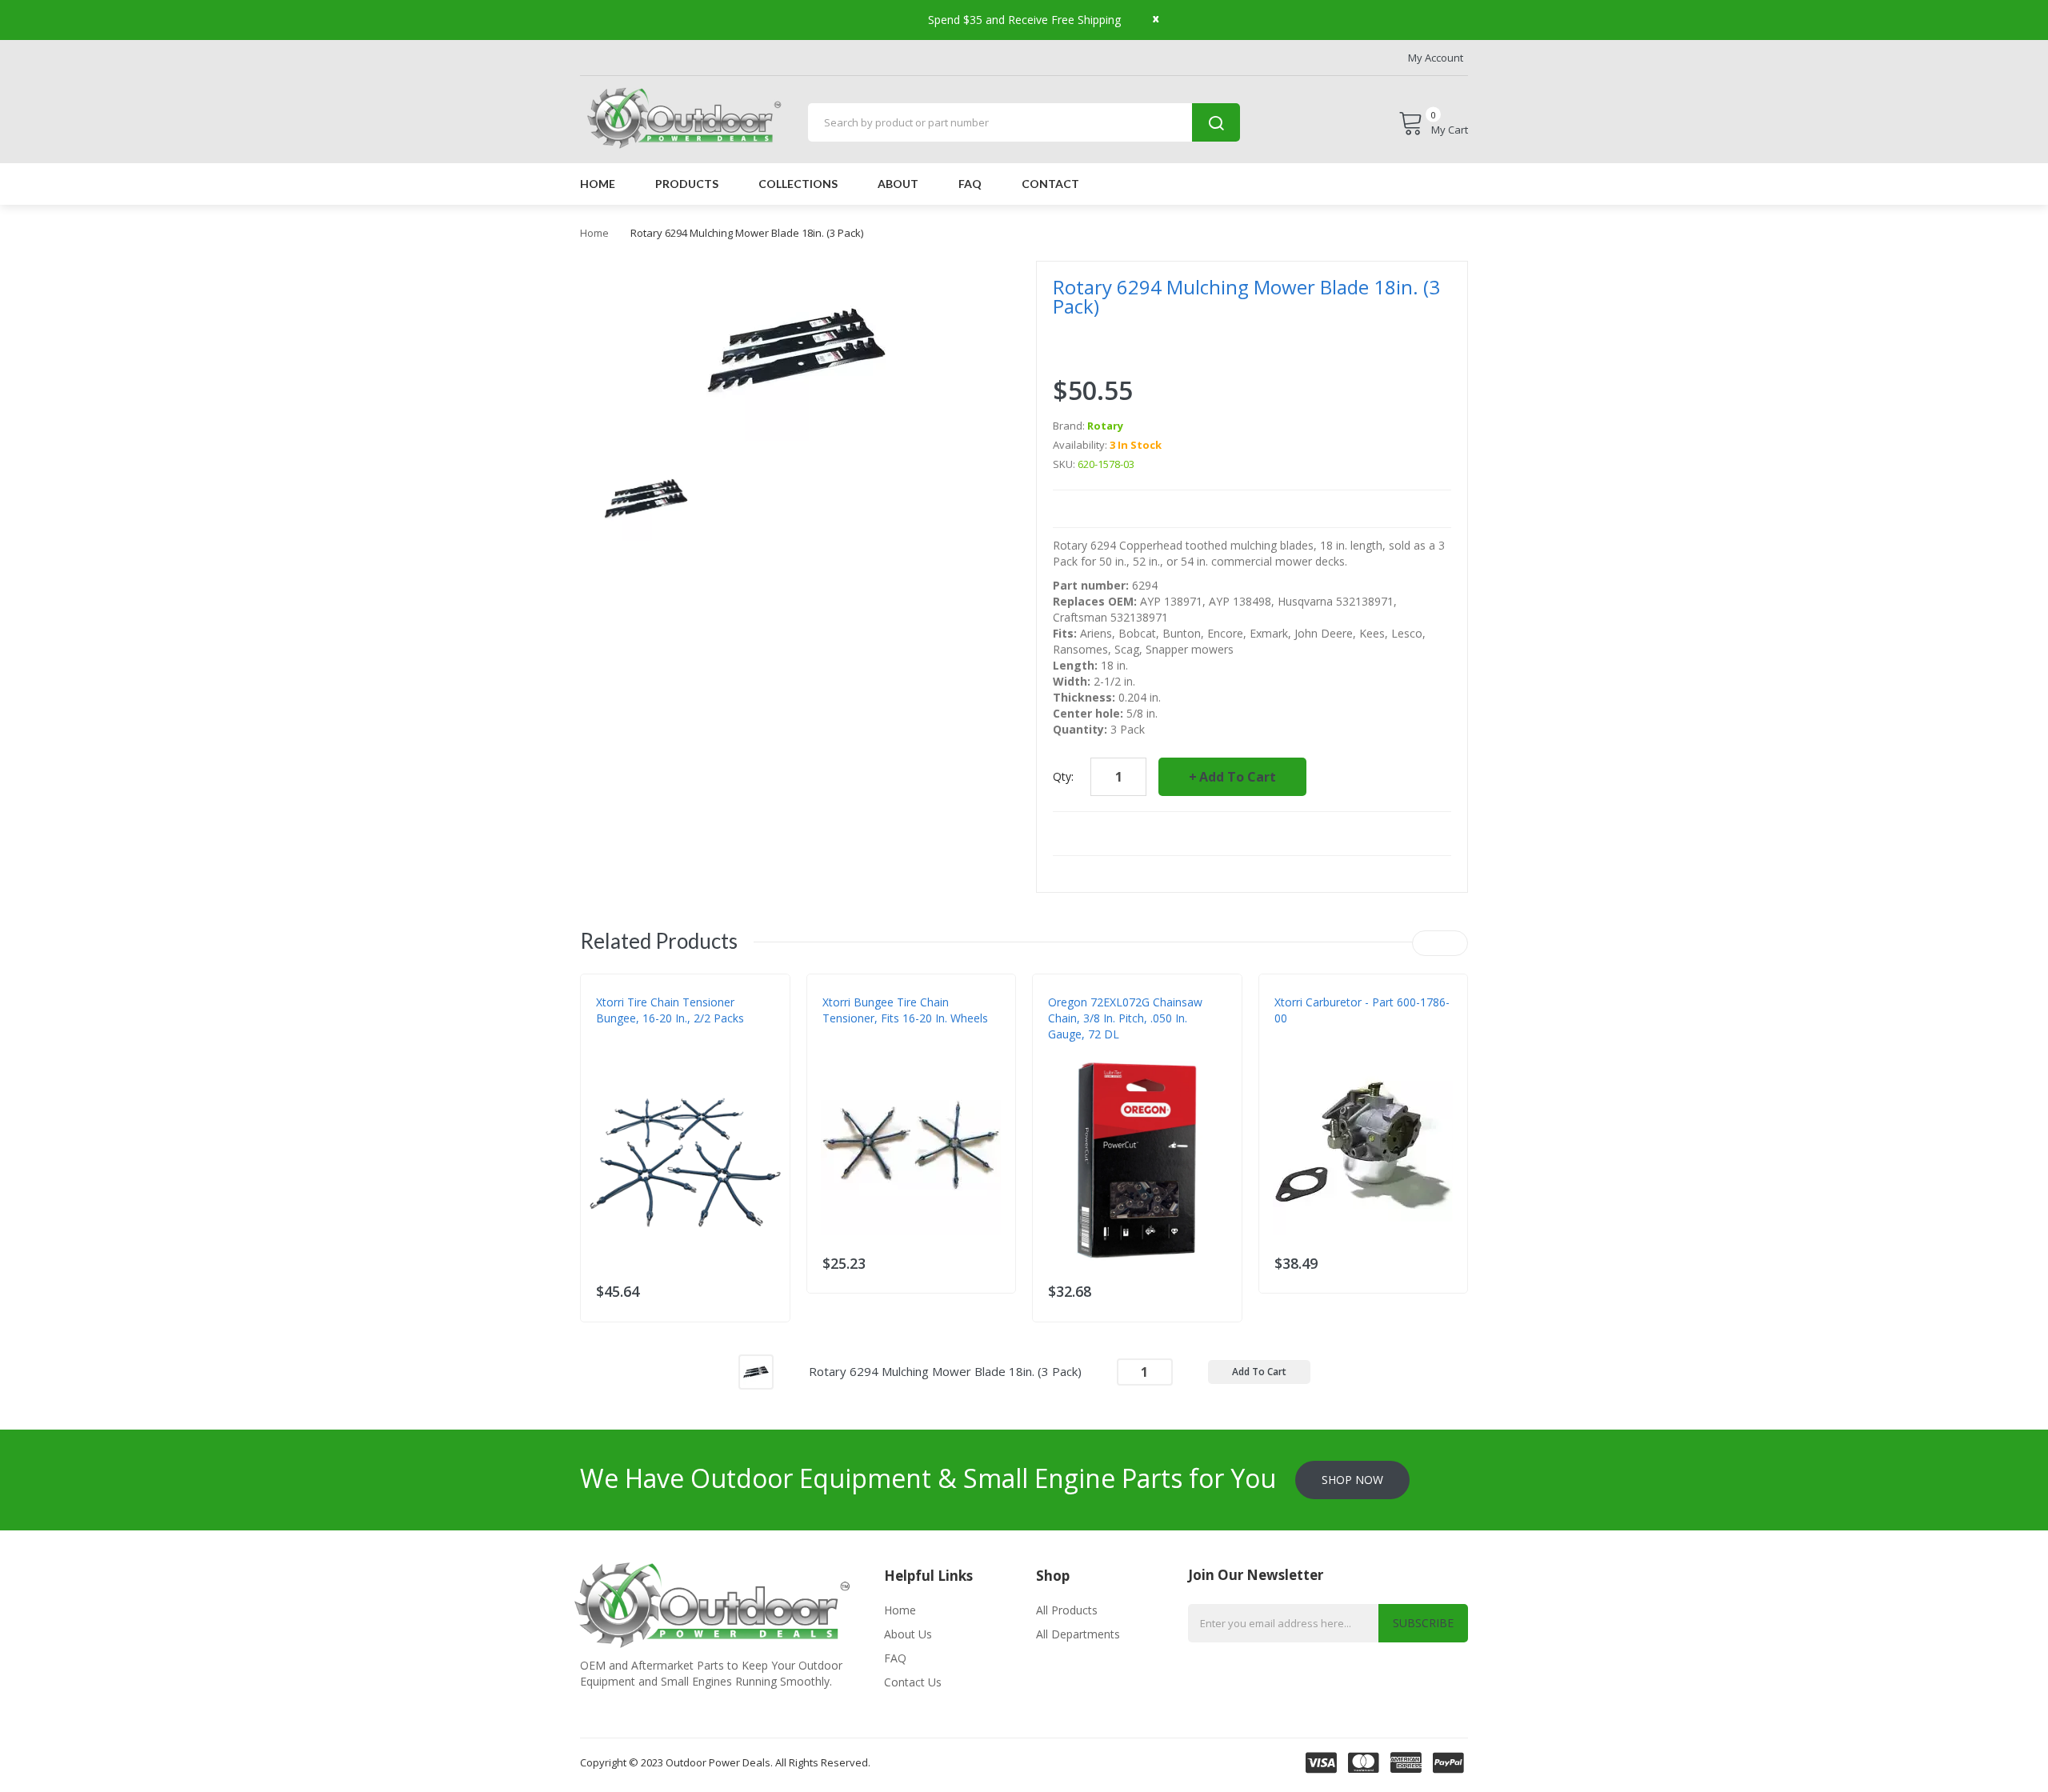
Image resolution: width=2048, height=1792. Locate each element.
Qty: (1063, 776)
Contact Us (913, 1682)
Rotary (1105, 426)
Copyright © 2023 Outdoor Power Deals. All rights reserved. (725, 1762)
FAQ (895, 1658)
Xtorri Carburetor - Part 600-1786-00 (1362, 1010)
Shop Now (1352, 1480)
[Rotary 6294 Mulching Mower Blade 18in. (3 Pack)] (756, 1370)
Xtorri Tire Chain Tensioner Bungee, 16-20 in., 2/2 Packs (670, 1010)
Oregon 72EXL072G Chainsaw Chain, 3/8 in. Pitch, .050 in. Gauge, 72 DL (1125, 1018)
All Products (1067, 1610)
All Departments (1078, 1634)
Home (594, 233)
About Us (908, 1634)
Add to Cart (1238, 777)
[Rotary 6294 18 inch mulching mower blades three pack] (646, 497)
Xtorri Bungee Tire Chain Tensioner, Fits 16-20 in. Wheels (905, 1010)
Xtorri (612, 1050)
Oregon (1068, 1050)
